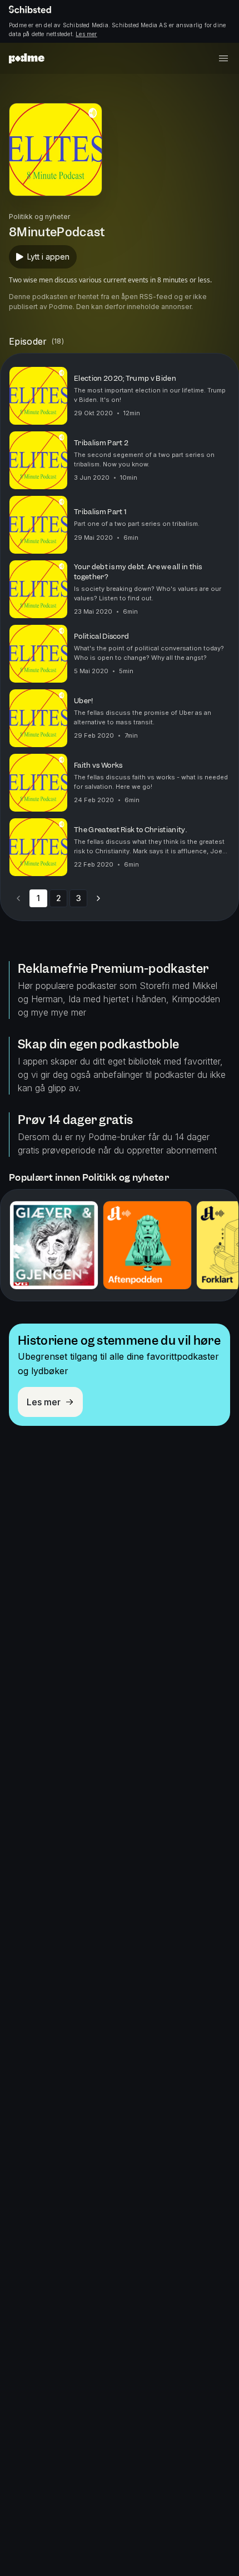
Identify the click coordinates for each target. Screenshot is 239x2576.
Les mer (86, 34)
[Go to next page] (98, 898)
